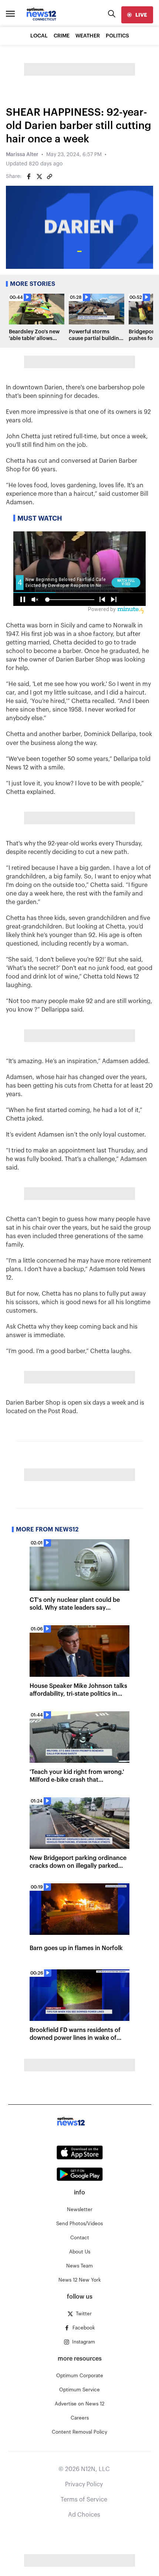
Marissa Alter (22, 155)
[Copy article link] (50, 177)
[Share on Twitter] (39, 177)
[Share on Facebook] (29, 177)
